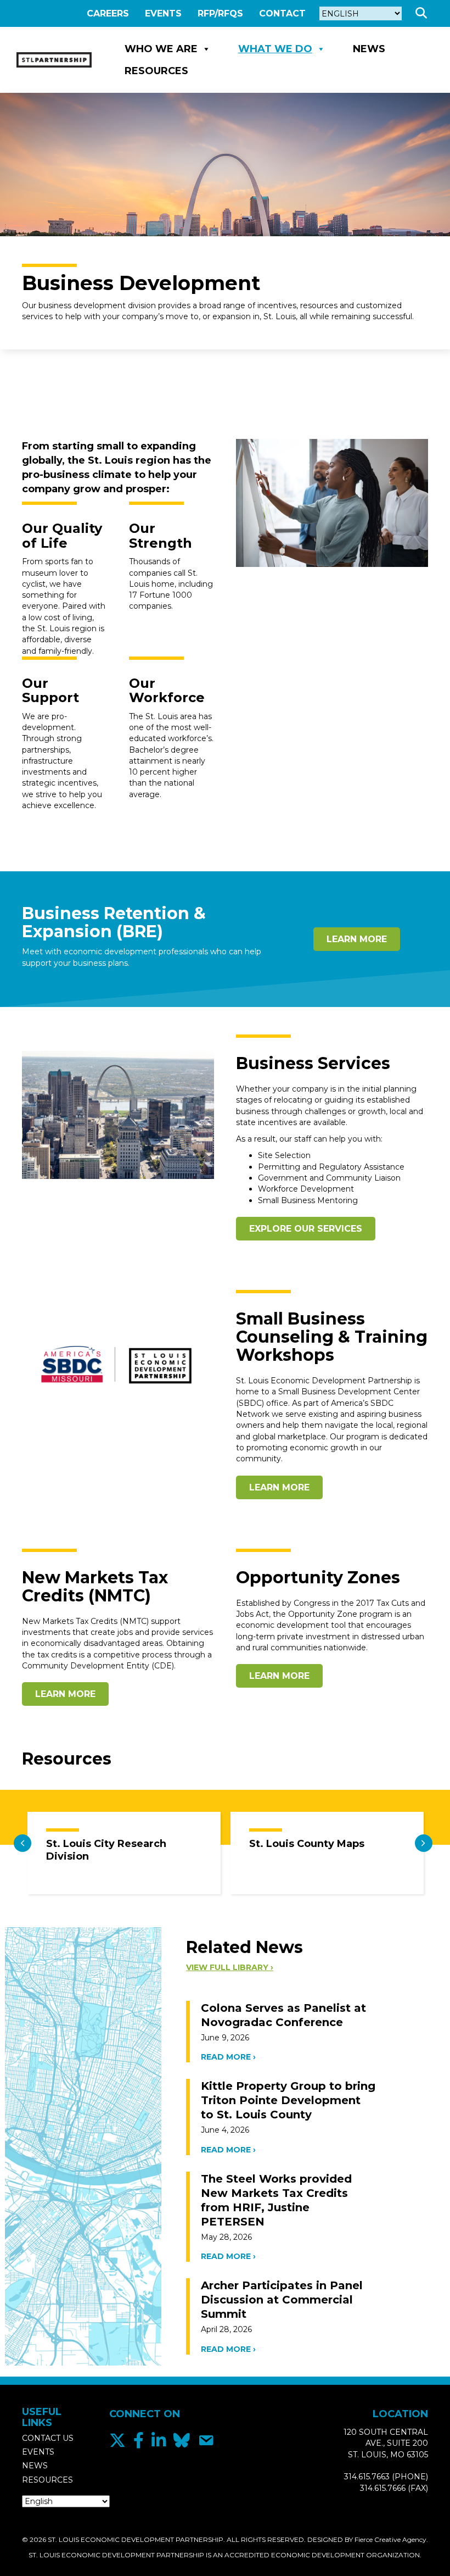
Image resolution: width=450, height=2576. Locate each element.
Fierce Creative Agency (390, 2539)
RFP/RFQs (220, 13)
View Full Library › (230, 1967)
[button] (423, 13)
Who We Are (161, 49)
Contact (282, 13)
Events (163, 13)
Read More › (228, 2057)
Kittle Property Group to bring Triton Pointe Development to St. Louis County (288, 2100)
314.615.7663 (367, 2477)
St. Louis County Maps (307, 1844)
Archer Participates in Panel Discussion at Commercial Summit (282, 2300)
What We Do (275, 49)
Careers (108, 13)
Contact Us (48, 2438)
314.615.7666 (383, 2488)
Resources (156, 71)
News (369, 49)
